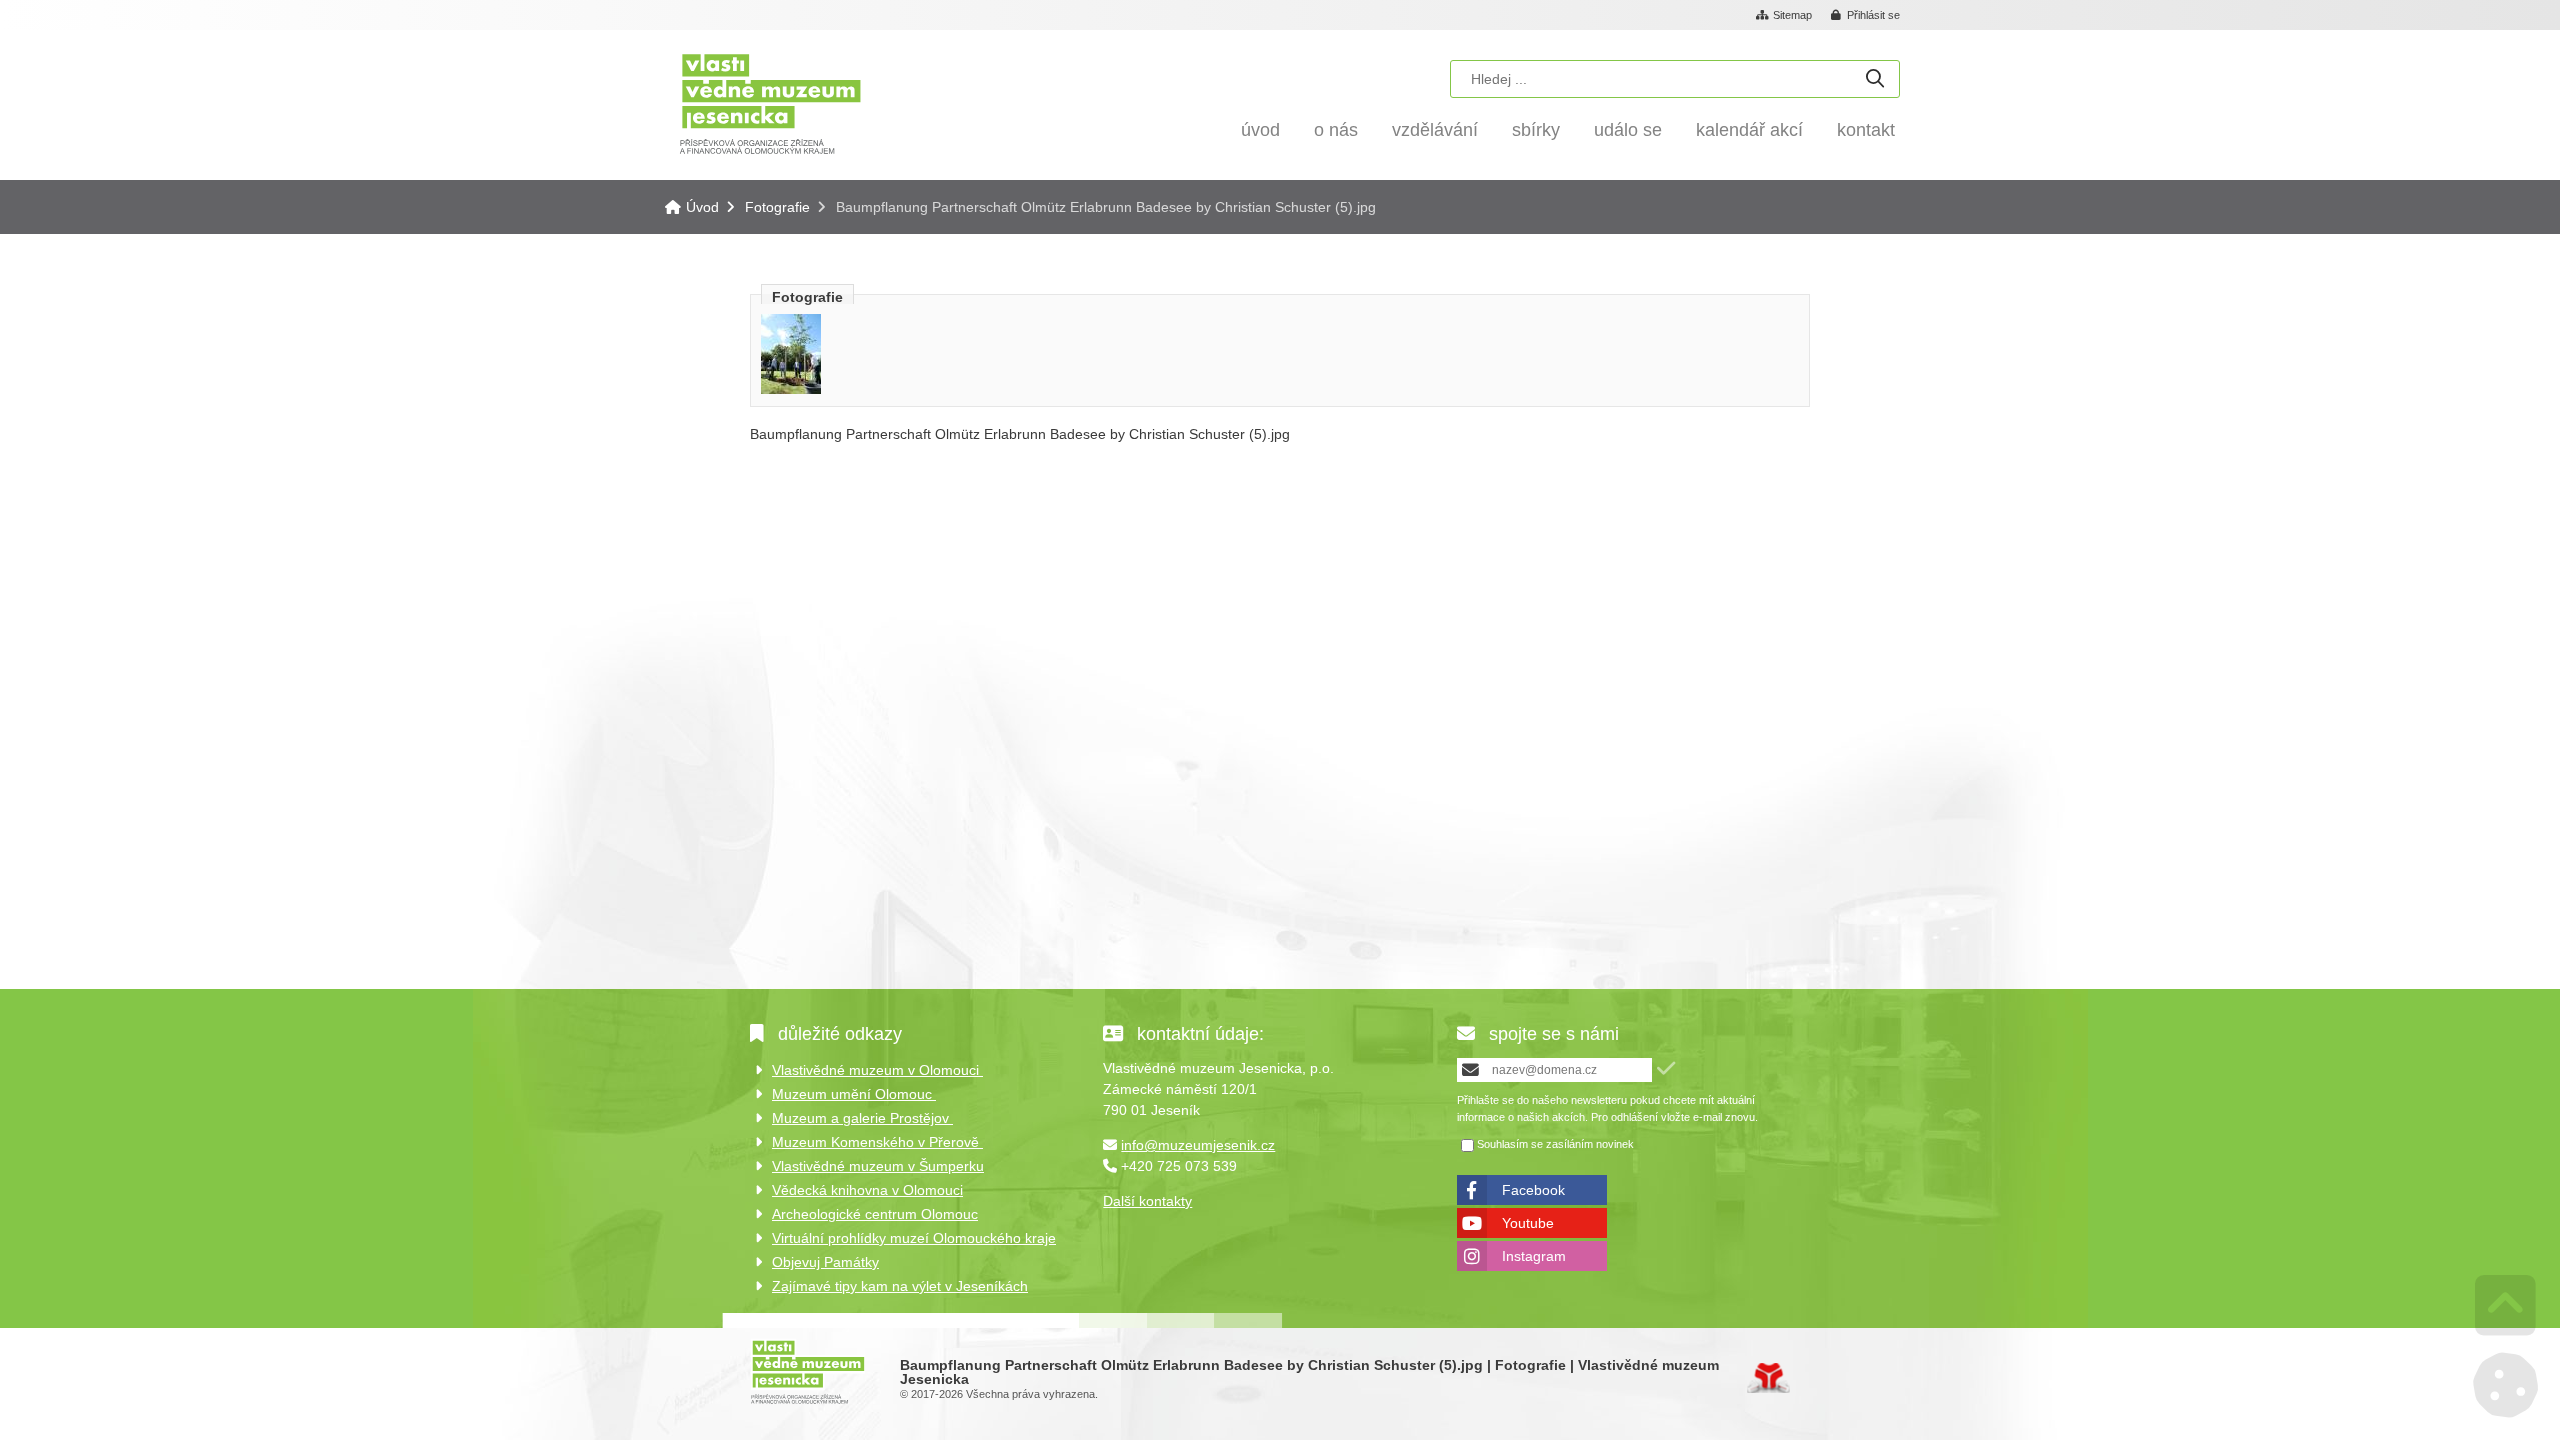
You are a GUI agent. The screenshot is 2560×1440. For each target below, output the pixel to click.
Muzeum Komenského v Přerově (877, 1142)
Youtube (1528, 1223)
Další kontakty (1147, 1201)
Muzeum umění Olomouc (854, 1094)
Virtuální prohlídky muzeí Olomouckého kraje (914, 1238)
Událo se (1628, 130)
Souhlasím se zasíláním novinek (1555, 1144)
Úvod (770, 102)
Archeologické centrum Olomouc (875, 1214)
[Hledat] (1875, 79)
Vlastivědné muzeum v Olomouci (877, 1070)
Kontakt (1866, 130)
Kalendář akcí (1749, 130)
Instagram (1534, 1256)
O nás (1336, 130)
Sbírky (1536, 130)
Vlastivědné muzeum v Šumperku (878, 1166)
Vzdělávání (1435, 130)
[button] (1866, 16)
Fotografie (777, 207)
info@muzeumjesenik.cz (1198, 1145)
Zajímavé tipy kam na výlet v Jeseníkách (900, 1286)
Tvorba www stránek (1768, 1378)
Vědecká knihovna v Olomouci (867, 1190)
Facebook (1533, 1190)
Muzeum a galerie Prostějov (862, 1118)
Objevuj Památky (825, 1262)
